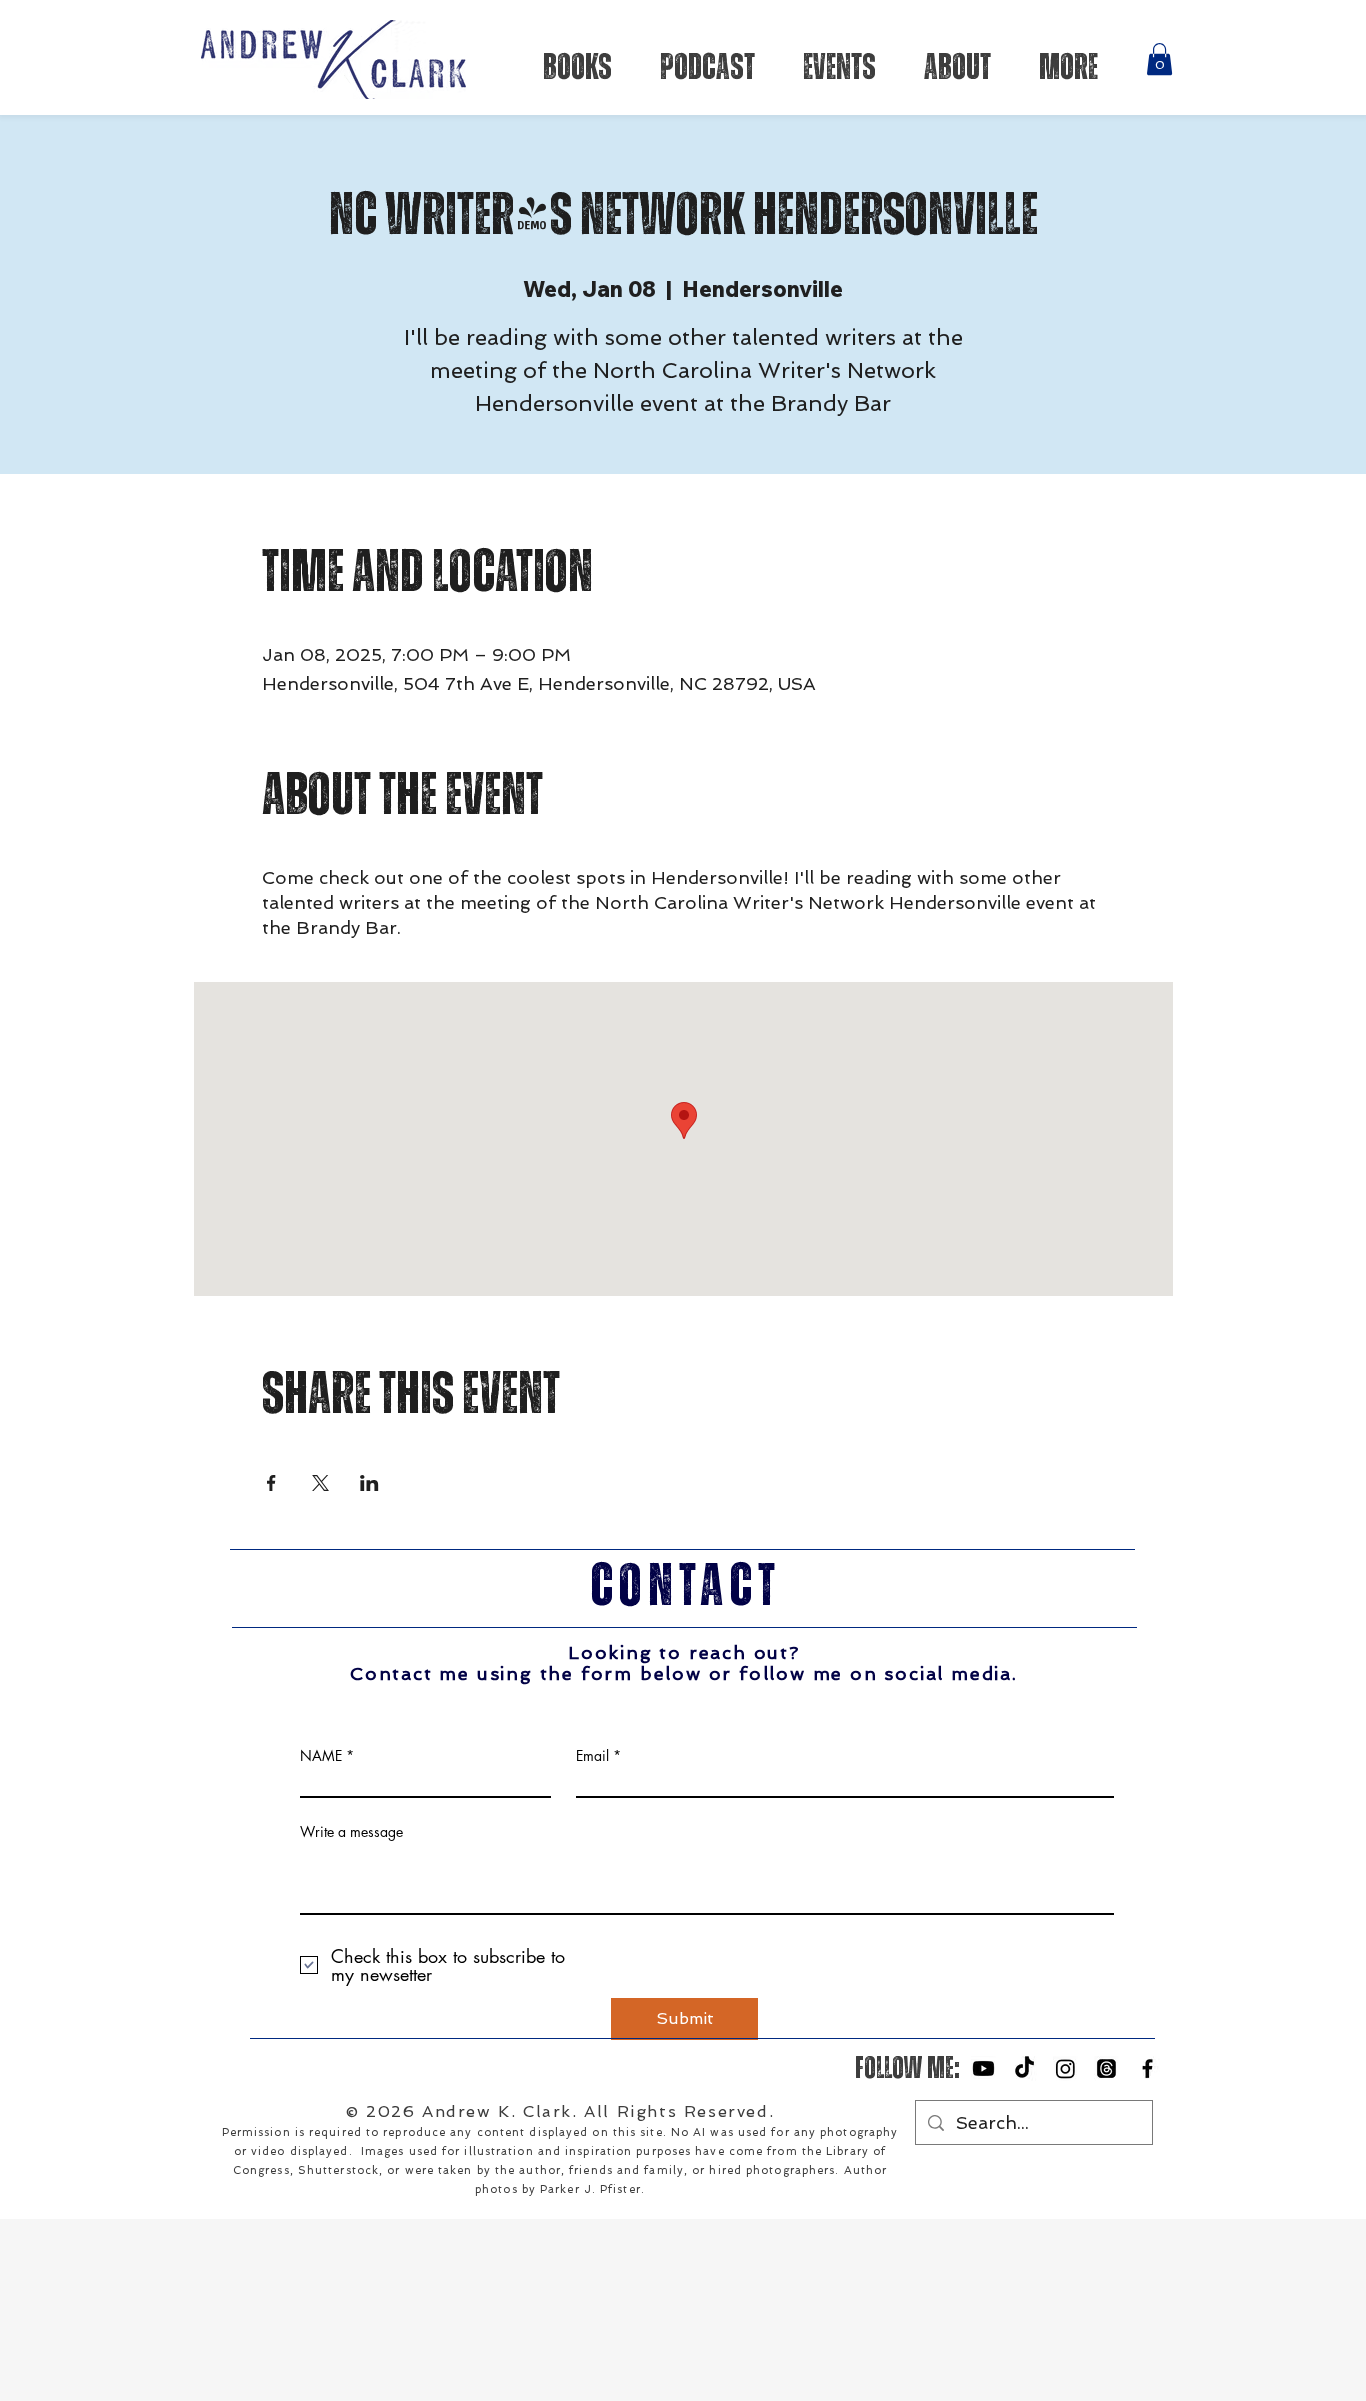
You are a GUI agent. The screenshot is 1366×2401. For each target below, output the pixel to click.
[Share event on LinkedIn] (369, 1483)
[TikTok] (1024, 2068)
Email (592, 1756)
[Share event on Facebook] (271, 1483)
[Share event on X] (320, 1483)
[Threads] (1106, 2068)
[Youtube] (983, 2068)
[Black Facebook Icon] (1147, 2068)
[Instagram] (1065, 2068)
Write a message (351, 1832)
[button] (1159, 59)
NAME (321, 1756)
